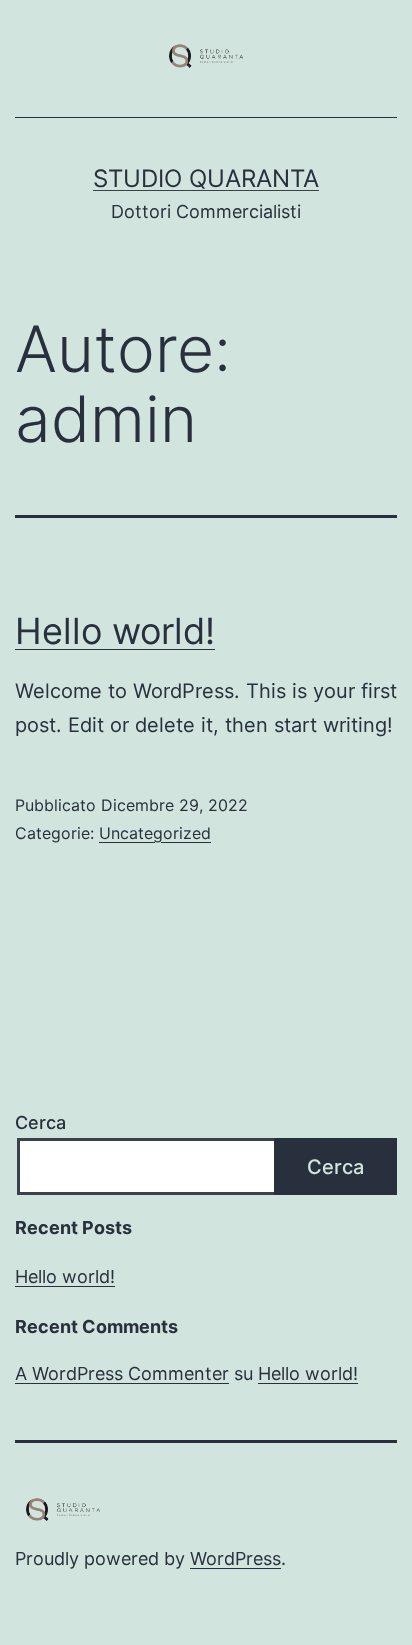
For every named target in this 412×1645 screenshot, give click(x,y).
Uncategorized (155, 833)
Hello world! (115, 631)
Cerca (40, 1122)
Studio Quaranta (206, 178)
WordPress (235, 1558)
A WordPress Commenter (122, 1373)
